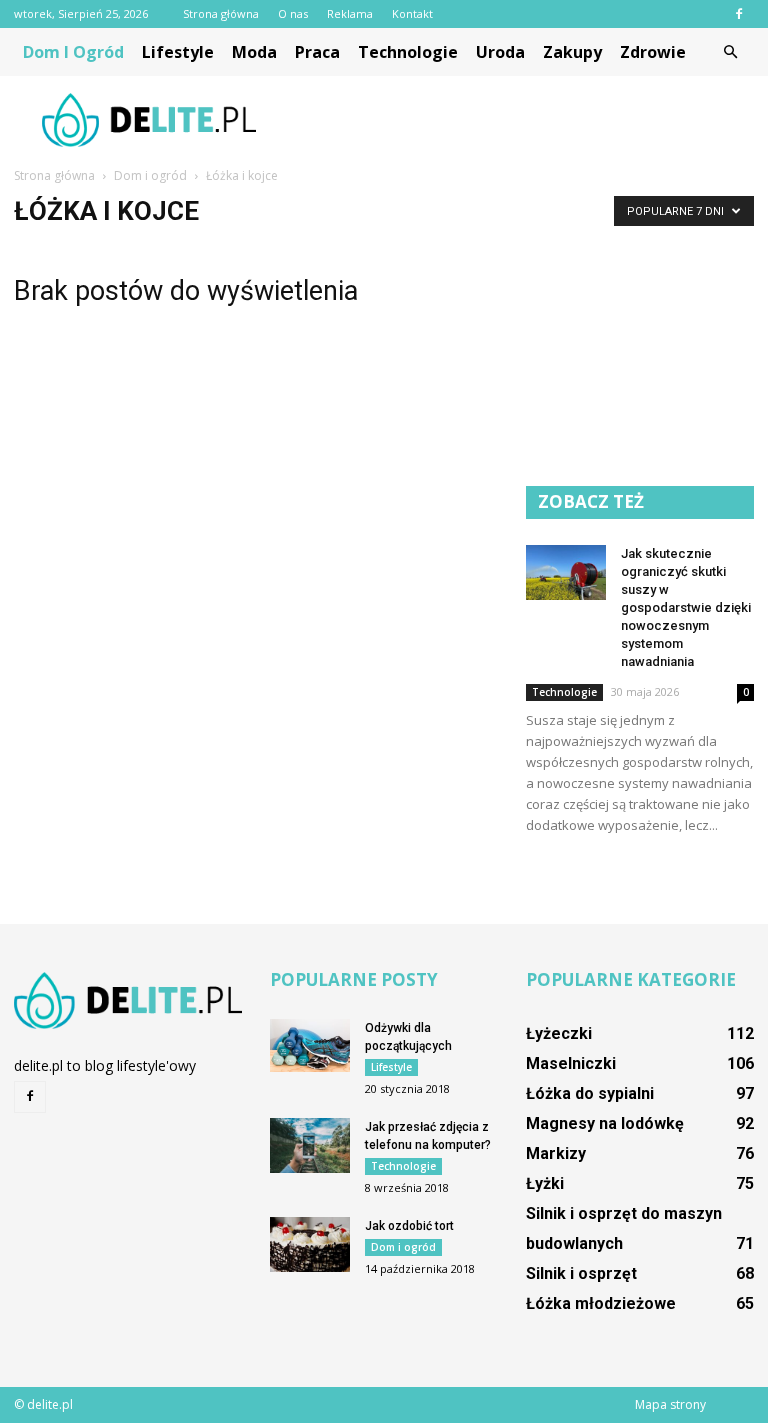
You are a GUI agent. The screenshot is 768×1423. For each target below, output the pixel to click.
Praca (317, 52)
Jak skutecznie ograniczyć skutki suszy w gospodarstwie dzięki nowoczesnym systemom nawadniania (686, 607)
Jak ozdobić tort (409, 1226)
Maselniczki (571, 1063)
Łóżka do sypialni (590, 1093)
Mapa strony (670, 1404)
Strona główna (221, 13)
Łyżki (545, 1183)
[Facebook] (739, 14)
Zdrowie (653, 52)
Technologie (408, 52)
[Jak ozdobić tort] (310, 1244)
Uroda (500, 52)
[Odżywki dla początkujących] (310, 1045)
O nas (293, 13)
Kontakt (412, 13)
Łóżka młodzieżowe (601, 1303)
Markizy (556, 1153)
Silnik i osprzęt (581, 1273)
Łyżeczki (559, 1033)
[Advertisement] (519, 120)
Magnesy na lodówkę (605, 1123)
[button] (730, 52)
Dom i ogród (73, 52)
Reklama (350, 13)
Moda (254, 52)
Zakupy (572, 52)
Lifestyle (178, 52)
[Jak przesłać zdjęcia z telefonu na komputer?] (310, 1145)
